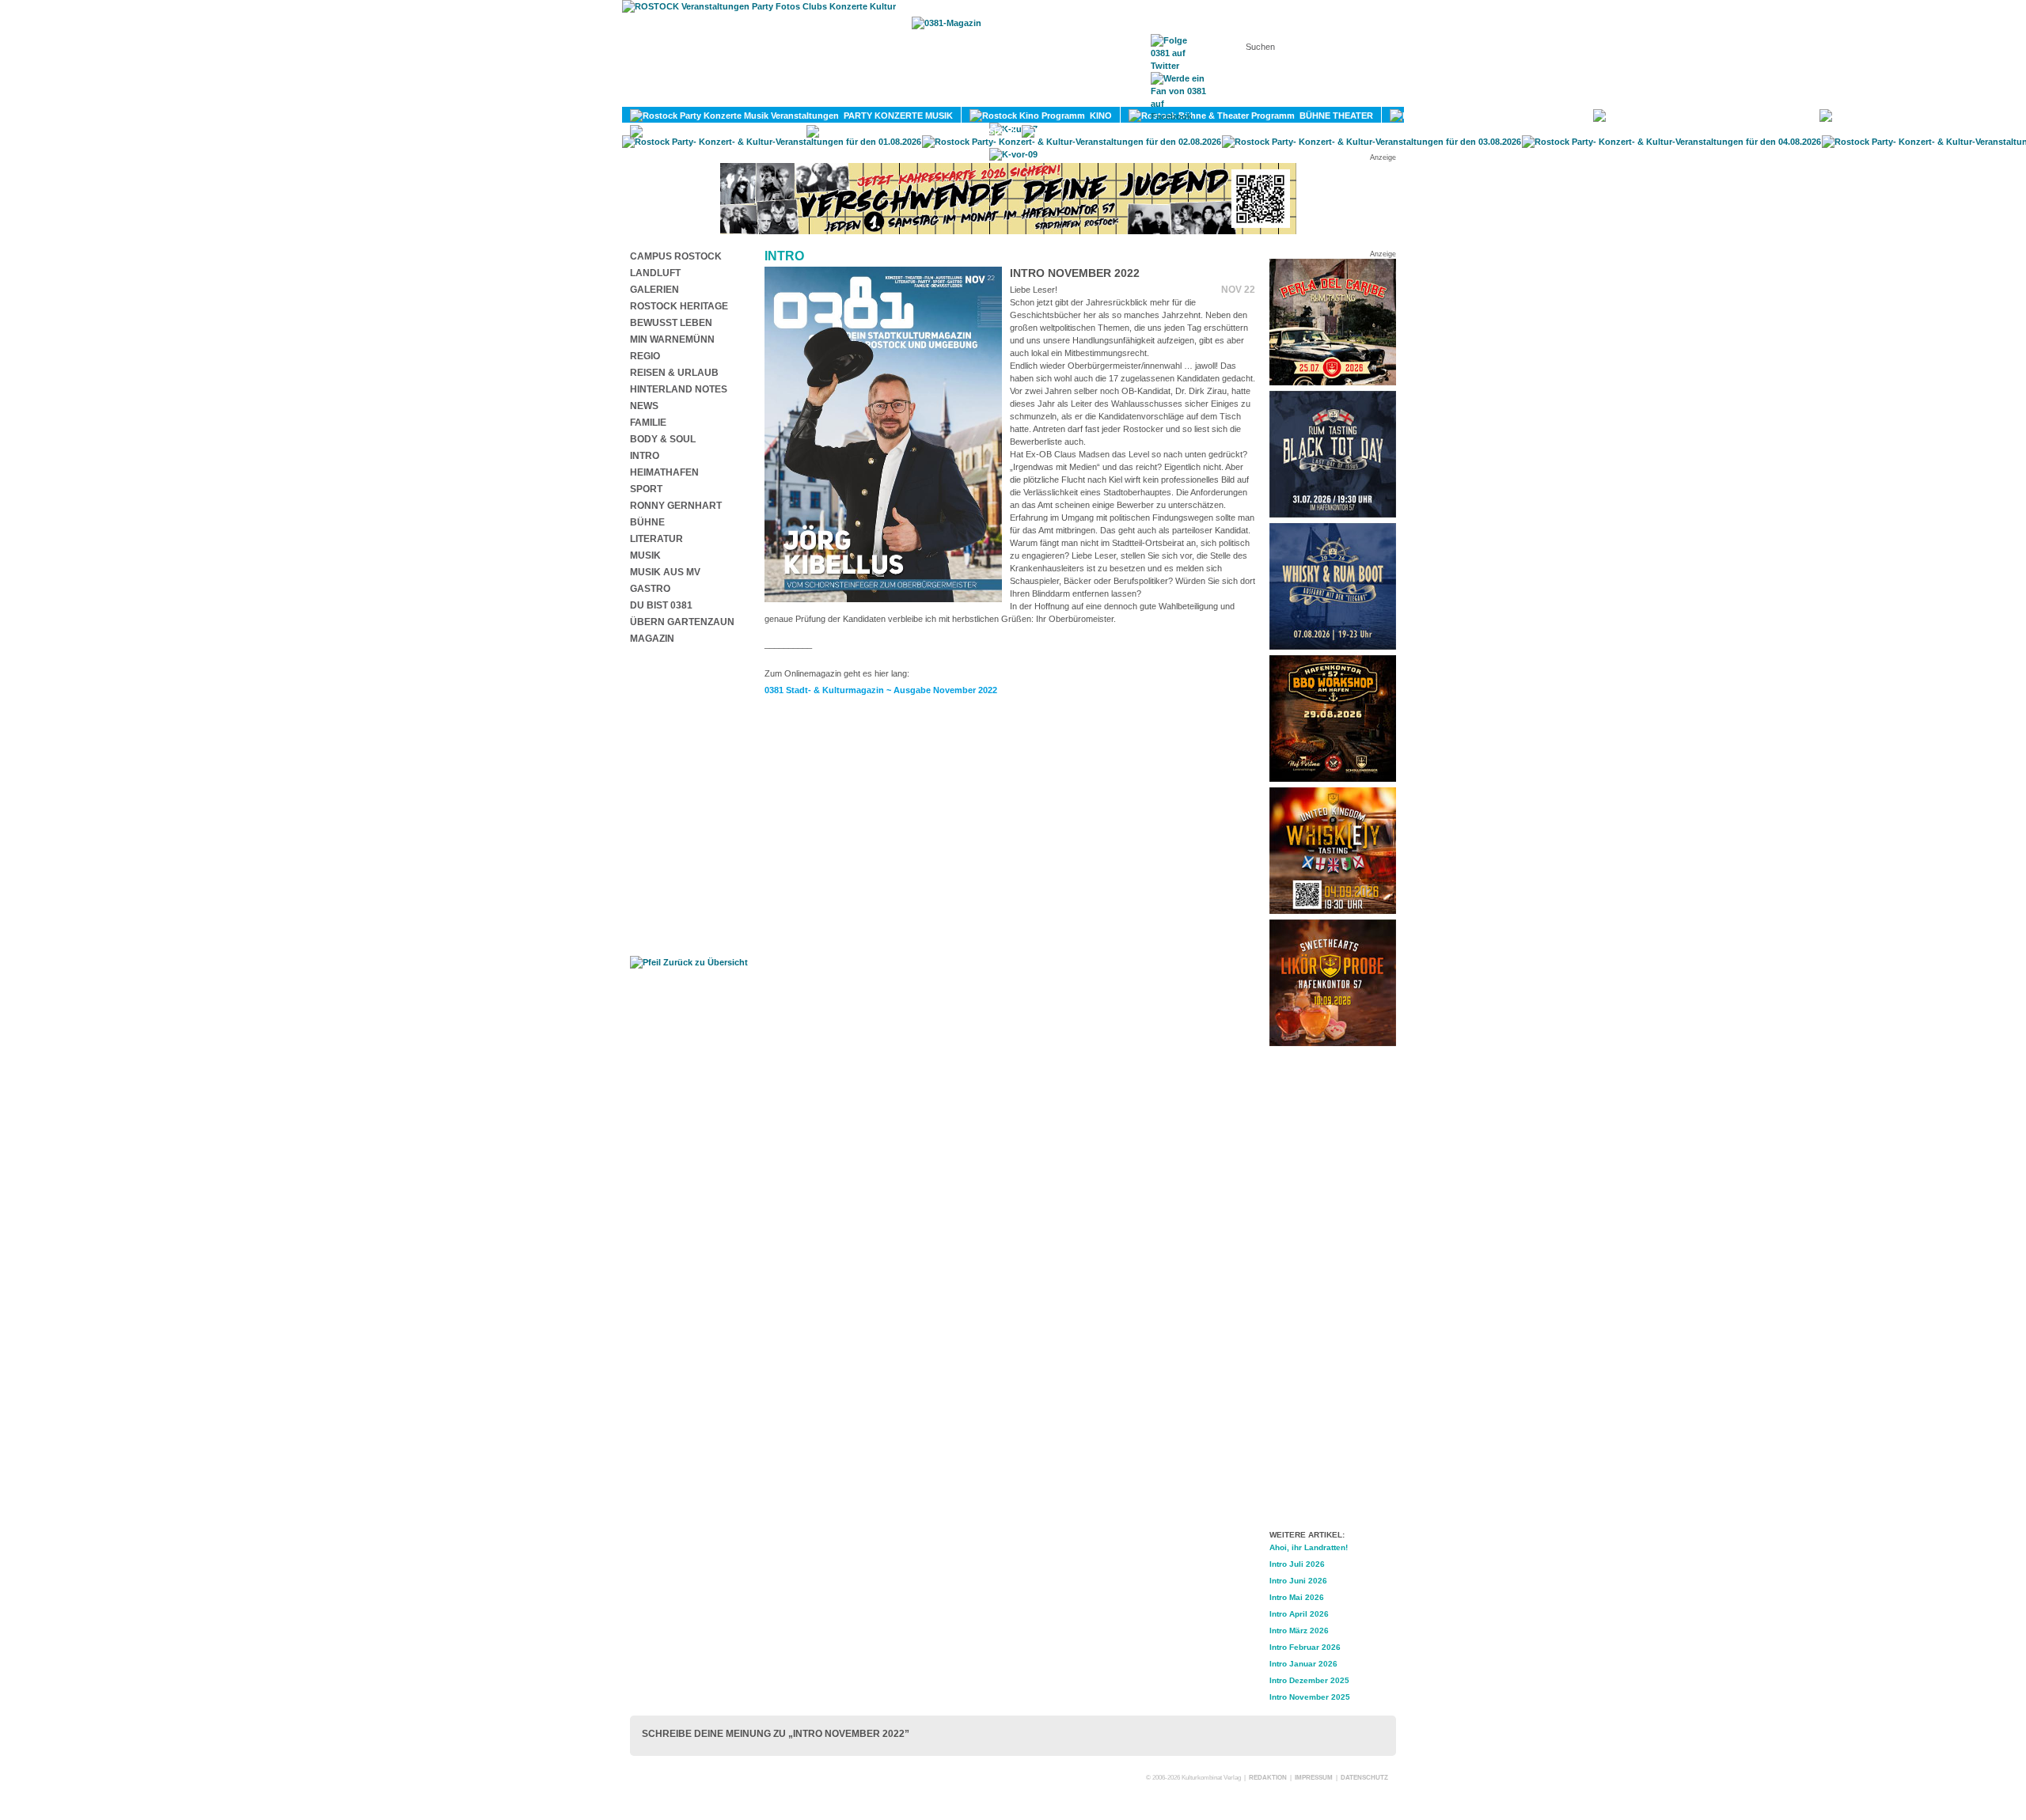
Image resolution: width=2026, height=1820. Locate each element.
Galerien (654, 290)
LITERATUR (1776, 116)
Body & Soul (663, 439)
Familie (648, 423)
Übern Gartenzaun (682, 622)
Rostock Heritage (679, 306)
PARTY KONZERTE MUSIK (896, 116)
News (644, 406)
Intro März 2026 (1299, 1630)
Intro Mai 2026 (1297, 1597)
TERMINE (1019, 96)
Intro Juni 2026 (1298, 1581)
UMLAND (1208, 131)
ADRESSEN (1096, 96)
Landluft (655, 273)
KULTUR (1556, 116)
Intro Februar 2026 (1305, 1647)
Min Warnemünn (672, 339)
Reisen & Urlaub (674, 373)
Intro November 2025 (1310, 1697)
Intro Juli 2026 (1297, 1564)
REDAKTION (1268, 1778)
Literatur (656, 539)
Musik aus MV (665, 572)
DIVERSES (981, 131)
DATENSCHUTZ (1364, 1778)
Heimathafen (664, 472)
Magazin (652, 639)
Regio (645, 356)
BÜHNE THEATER (1334, 116)
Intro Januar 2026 (1303, 1664)
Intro (645, 456)
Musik (645, 555)
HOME (882, 96)
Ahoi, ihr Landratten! (1309, 1547)
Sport (646, 489)
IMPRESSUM (1314, 1778)
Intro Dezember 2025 (1309, 1680)
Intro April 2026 (1299, 1614)
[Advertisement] (1333, 1291)
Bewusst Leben (671, 323)
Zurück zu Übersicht (704, 962)
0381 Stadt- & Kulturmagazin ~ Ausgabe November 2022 (881, 690)
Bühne (647, 522)
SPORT (1980, 116)
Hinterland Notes (679, 389)
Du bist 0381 (661, 605)
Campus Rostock (676, 256)
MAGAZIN (948, 96)
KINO (1098, 116)
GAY (778, 131)
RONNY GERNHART (676, 506)
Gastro (650, 589)
